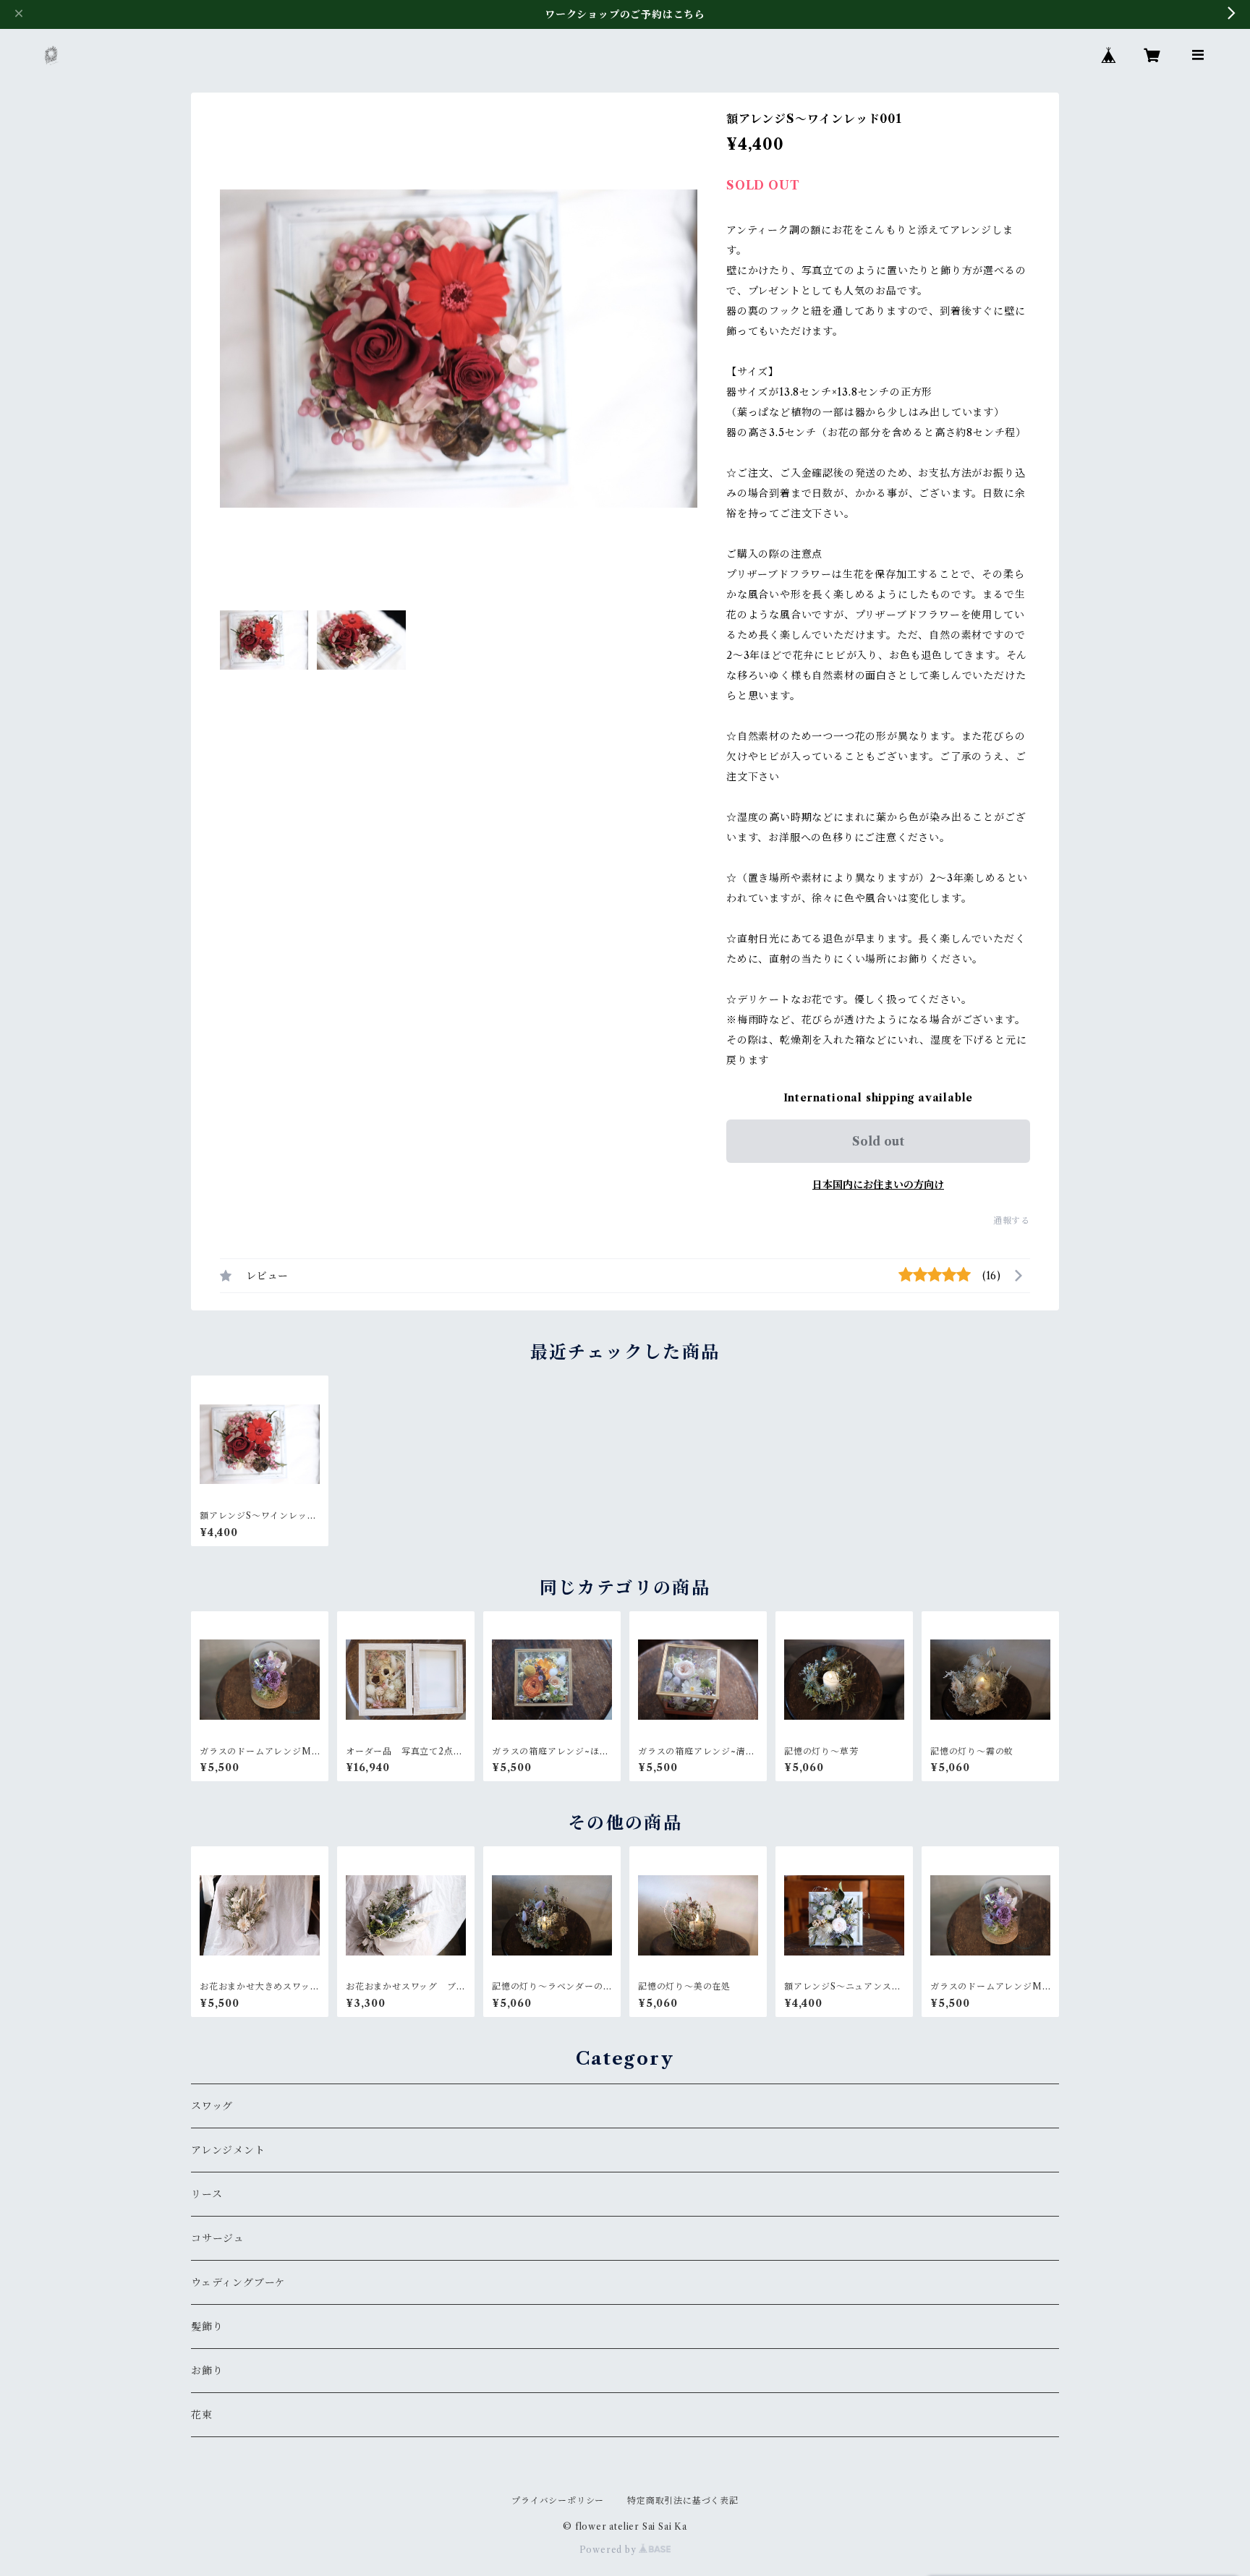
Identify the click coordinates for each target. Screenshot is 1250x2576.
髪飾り (207, 2326)
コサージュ (218, 2238)
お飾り (207, 2371)
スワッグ (212, 2106)
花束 (202, 2415)
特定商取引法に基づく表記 (683, 2500)
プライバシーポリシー (558, 2500)
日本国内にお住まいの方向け (878, 1185)
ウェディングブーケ (238, 2282)
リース (207, 2194)
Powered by (609, 2550)
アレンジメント (228, 2150)
